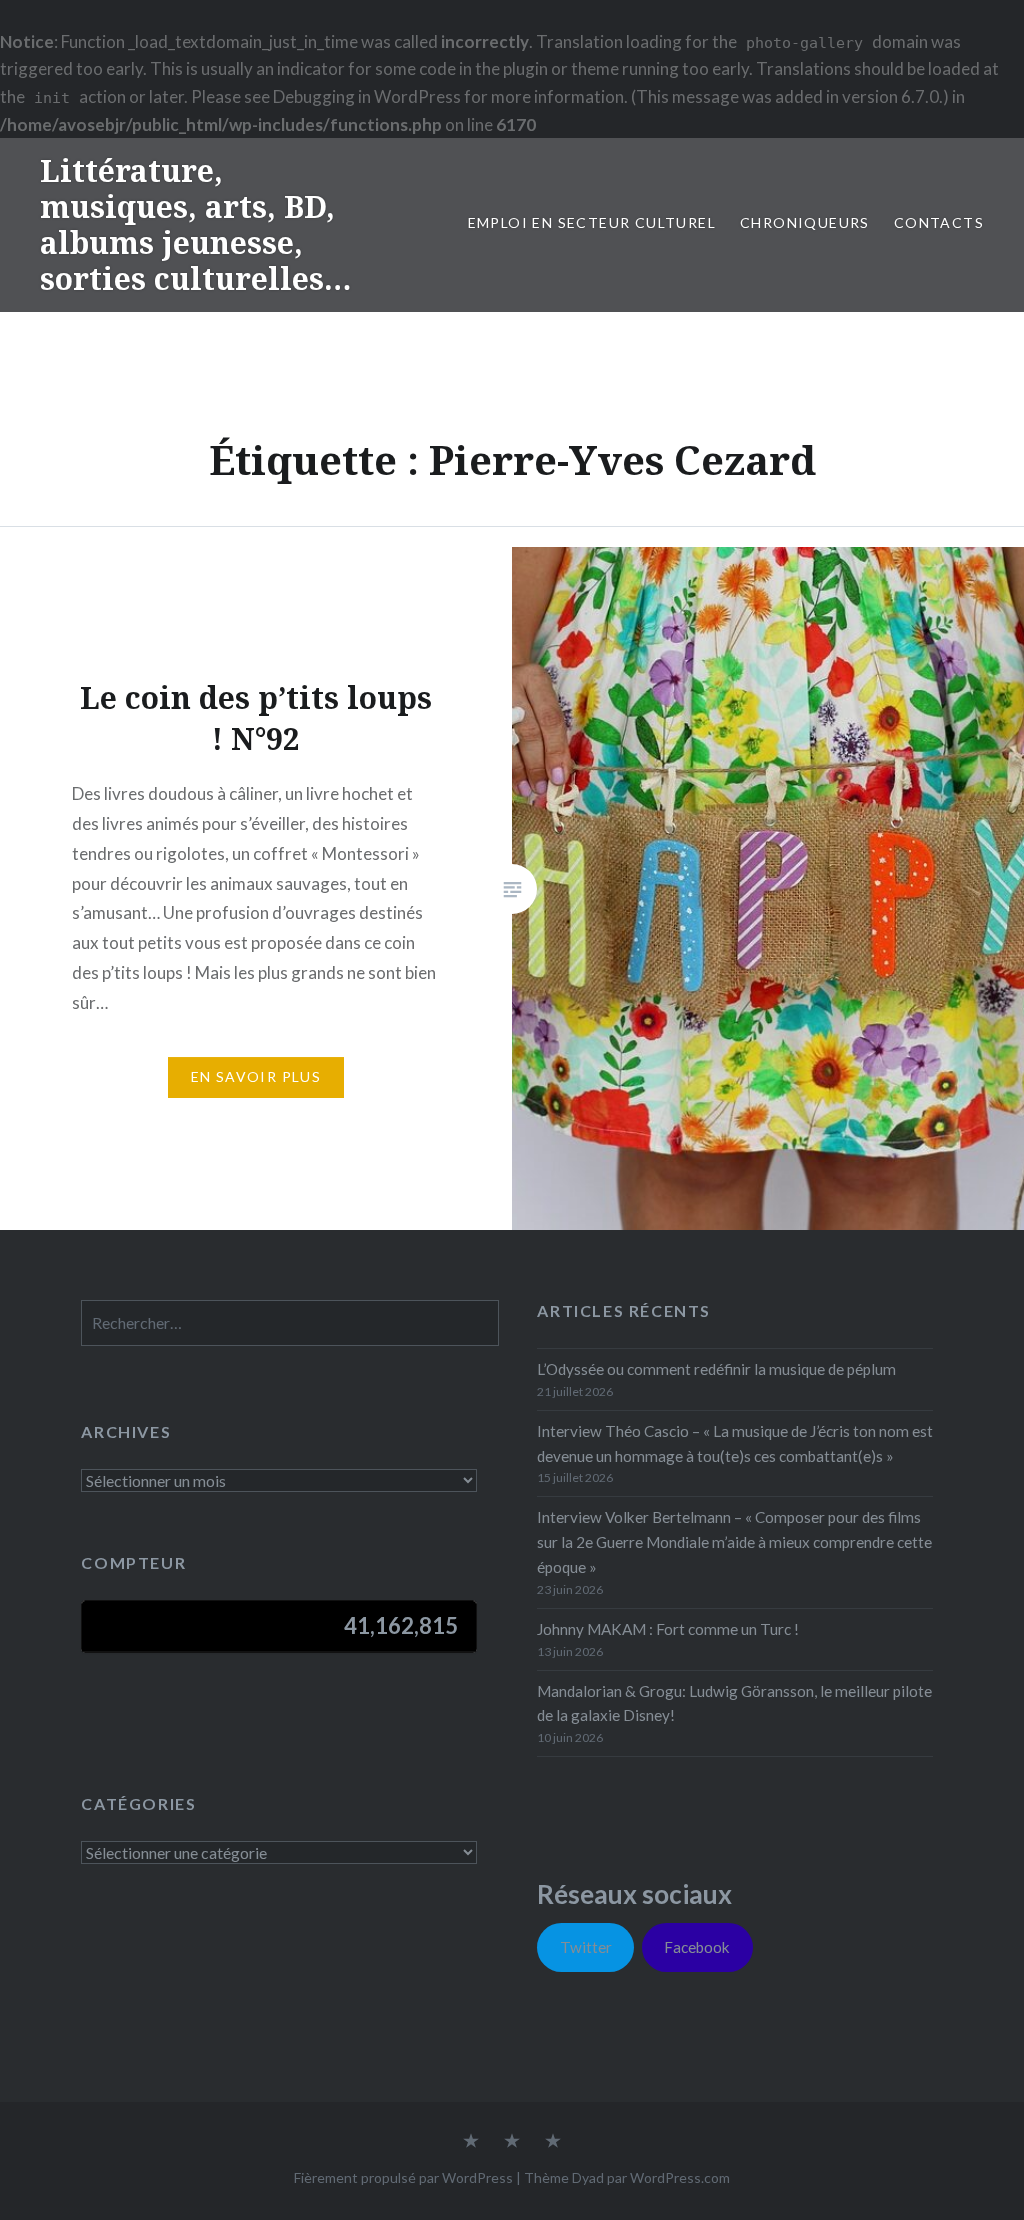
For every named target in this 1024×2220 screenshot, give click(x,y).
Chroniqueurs (805, 222)
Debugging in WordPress (367, 96)
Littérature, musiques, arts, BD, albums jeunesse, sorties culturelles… (195, 224)
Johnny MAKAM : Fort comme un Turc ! (668, 1629)
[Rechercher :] (290, 1323)
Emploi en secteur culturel (592, 222)
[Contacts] (471, 2142)
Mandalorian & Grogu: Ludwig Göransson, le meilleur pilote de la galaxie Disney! (734, 1703)
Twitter (586, 1947)
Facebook (697, 1947)
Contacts (939, 222)
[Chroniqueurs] (512, 2142)
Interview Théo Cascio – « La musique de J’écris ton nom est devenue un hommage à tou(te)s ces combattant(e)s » (735, 1443)
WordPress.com (680, 2177)
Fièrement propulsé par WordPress (403, 2177)
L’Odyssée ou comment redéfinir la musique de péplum (716, 1369)
